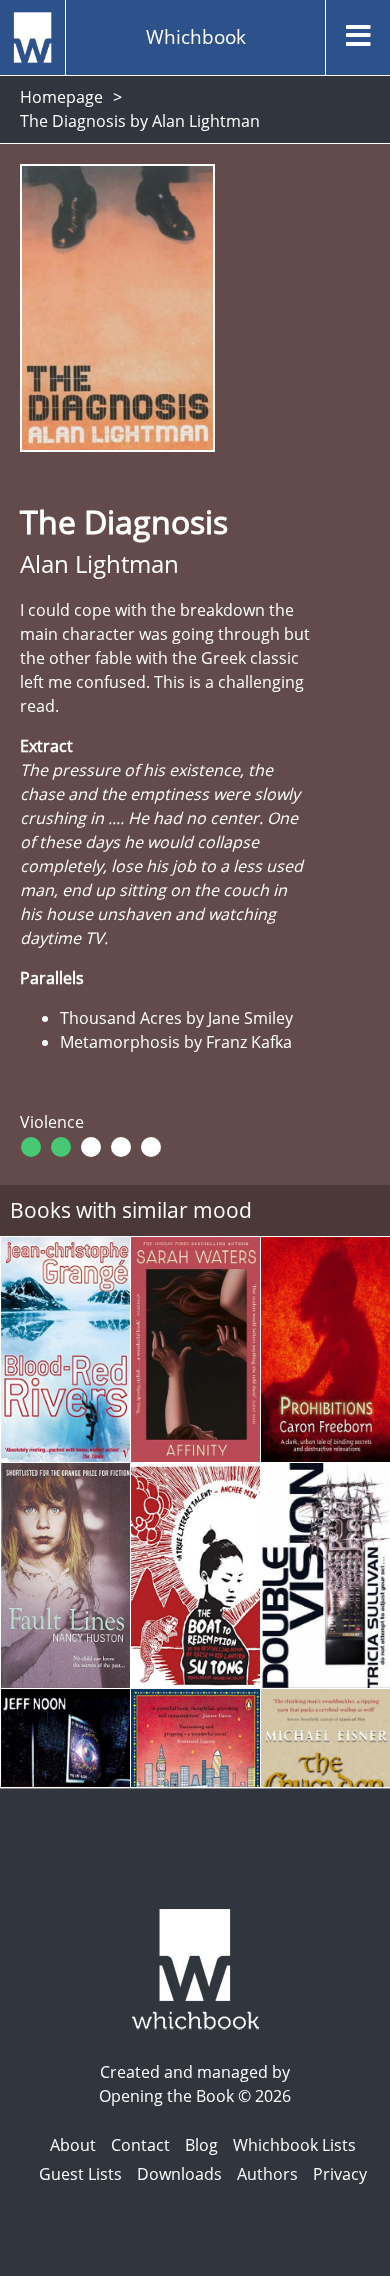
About (73, 2145)
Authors (267, 2174)
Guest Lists (80, 2174)
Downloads (179, 2174)
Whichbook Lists (294, 2145)
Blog (201, 2145)
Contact (140, 2145)
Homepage (61, 97)
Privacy (340, 2174)
